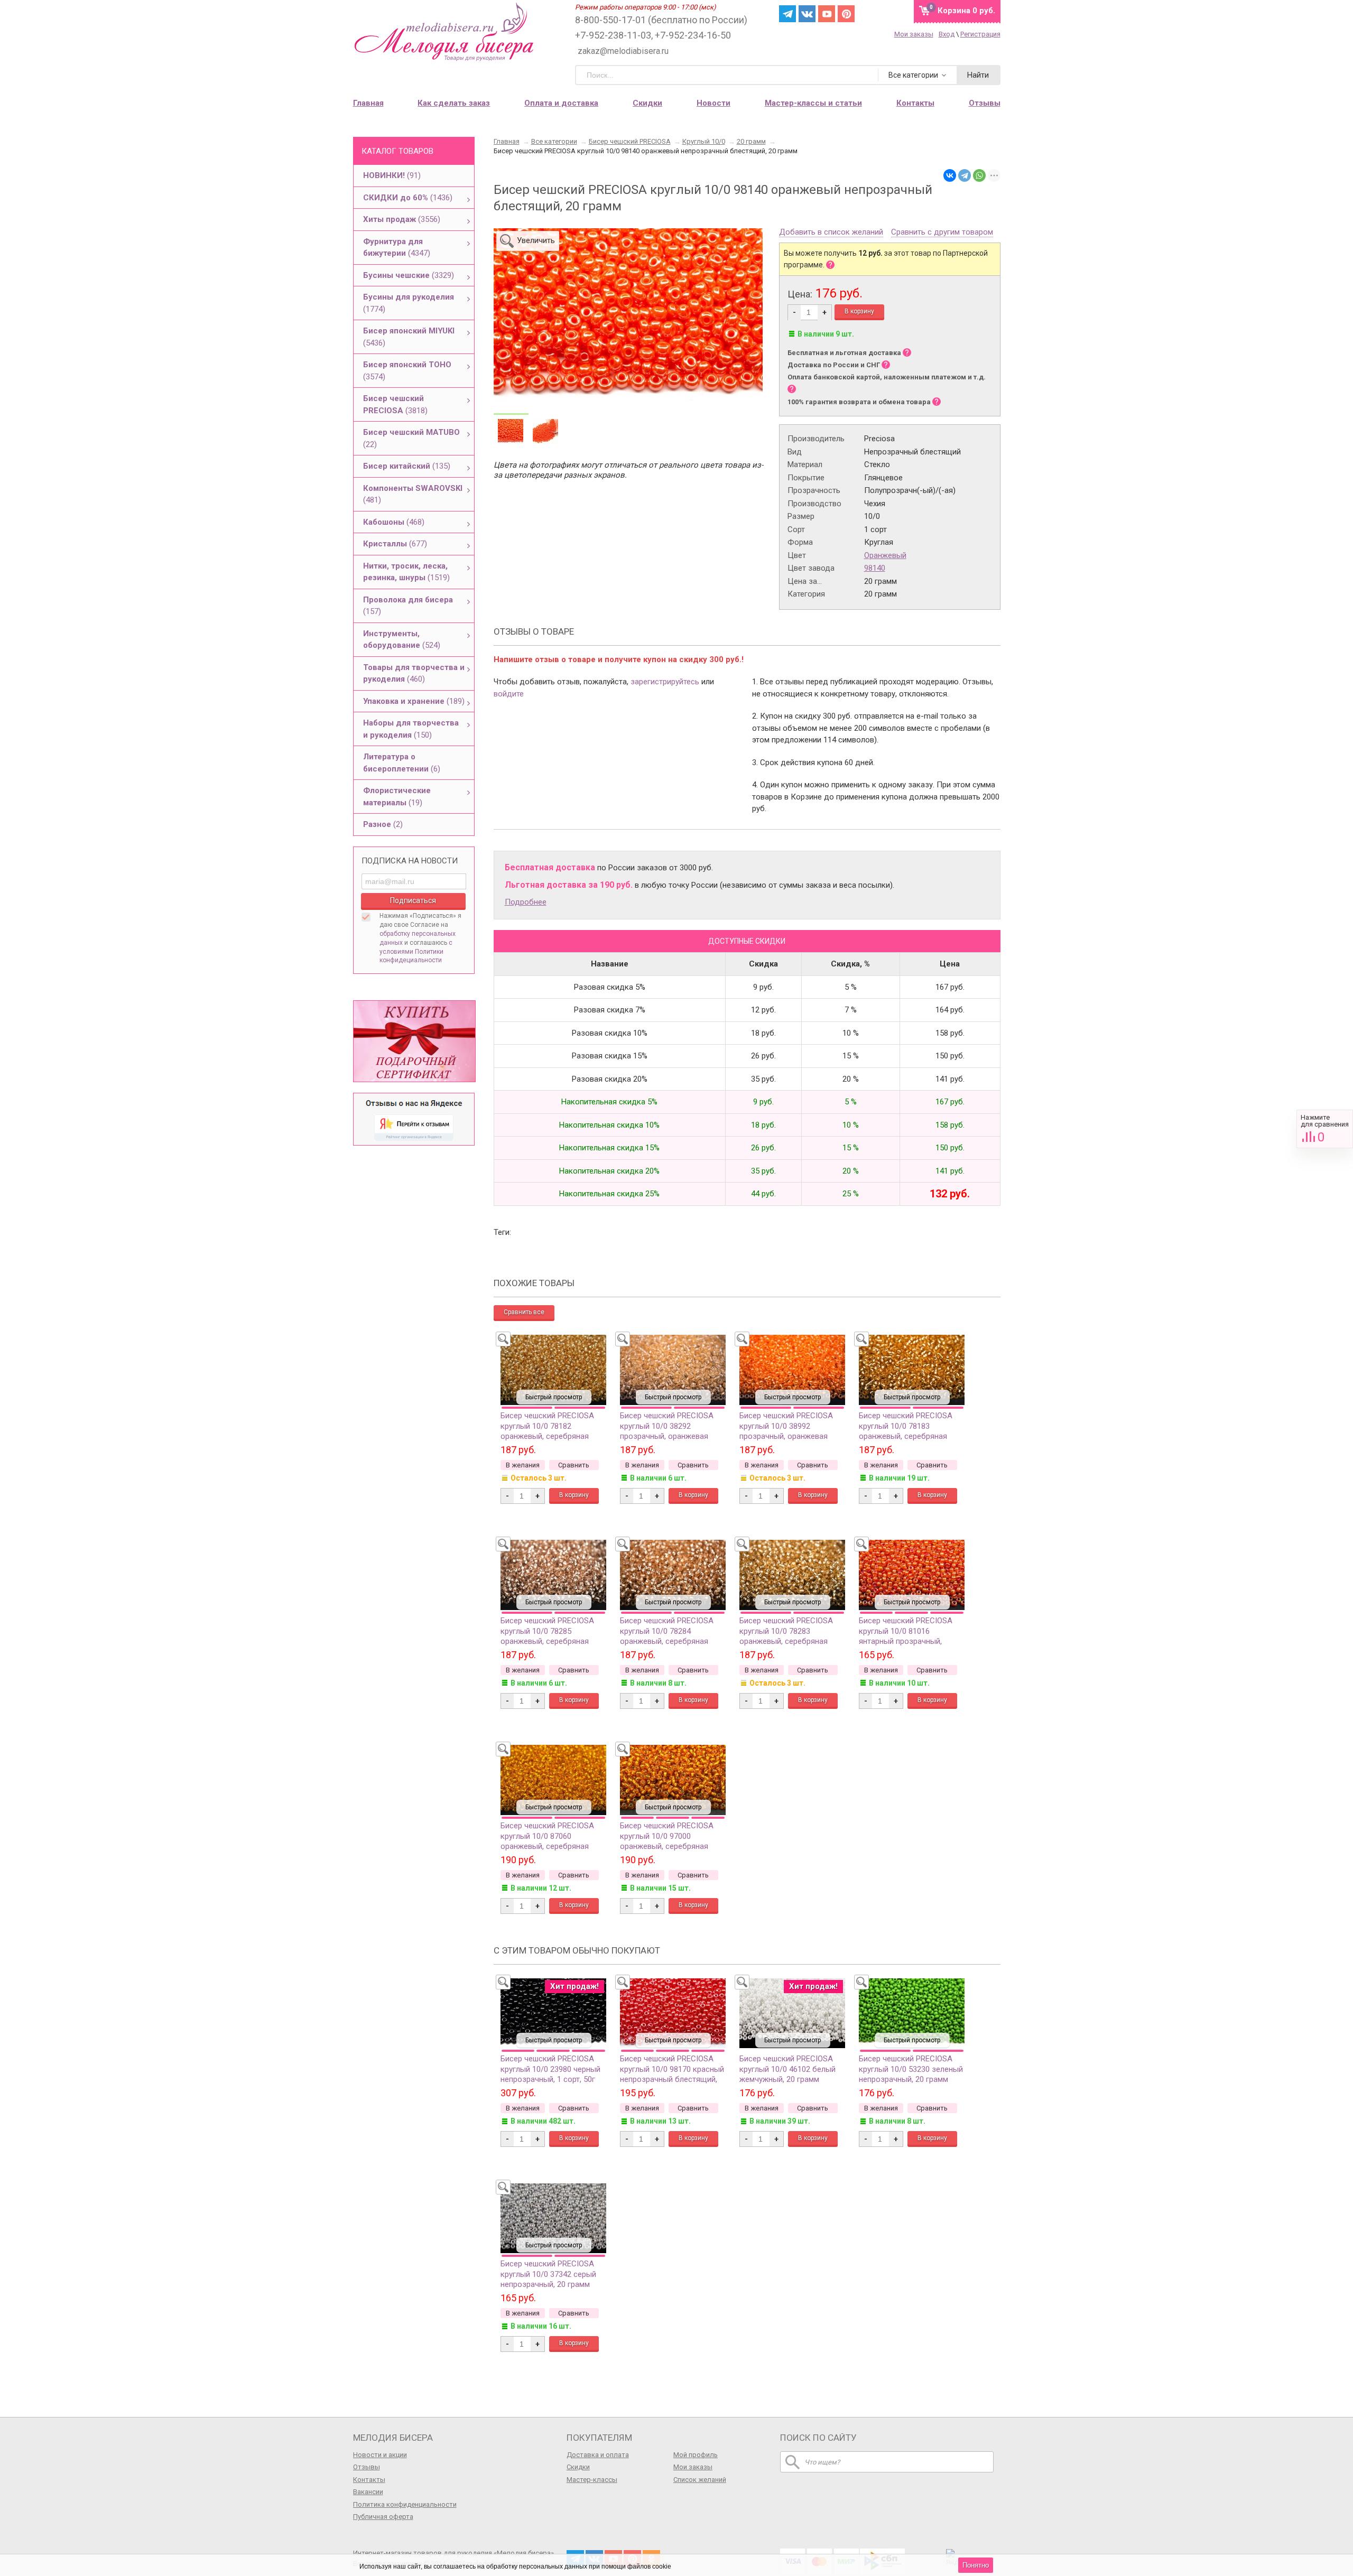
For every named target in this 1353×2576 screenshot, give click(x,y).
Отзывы (367, 2467)
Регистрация (980, 34)
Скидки (647, 103)
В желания (523, 1465)
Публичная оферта (383, 2517)
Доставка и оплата (598, 2455)
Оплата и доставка (561, 103)
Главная (368, 103)
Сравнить (1325, 1129)
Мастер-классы (592, 2480)
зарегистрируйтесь (665, 682)
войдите (509, 694)
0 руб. (966, 11)
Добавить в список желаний (831, 233)
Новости (713, 103)
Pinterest (846, 14)
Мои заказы (914, 34)
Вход (947, 34)
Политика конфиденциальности (405, 2504)
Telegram (787, 14)
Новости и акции (380, 2455)
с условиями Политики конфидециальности (416, 952)
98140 (875, 568)
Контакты (369, 2480)
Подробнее (526, 902)
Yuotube (827, 14)
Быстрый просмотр (554, 1397)
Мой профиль (696, 2455)
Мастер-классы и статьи (813, 103)
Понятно (976, 2565)
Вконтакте (807, 14)
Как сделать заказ (454, 103)
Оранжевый (885, 555)
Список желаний (700, 2480)
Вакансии (368, 2492)
